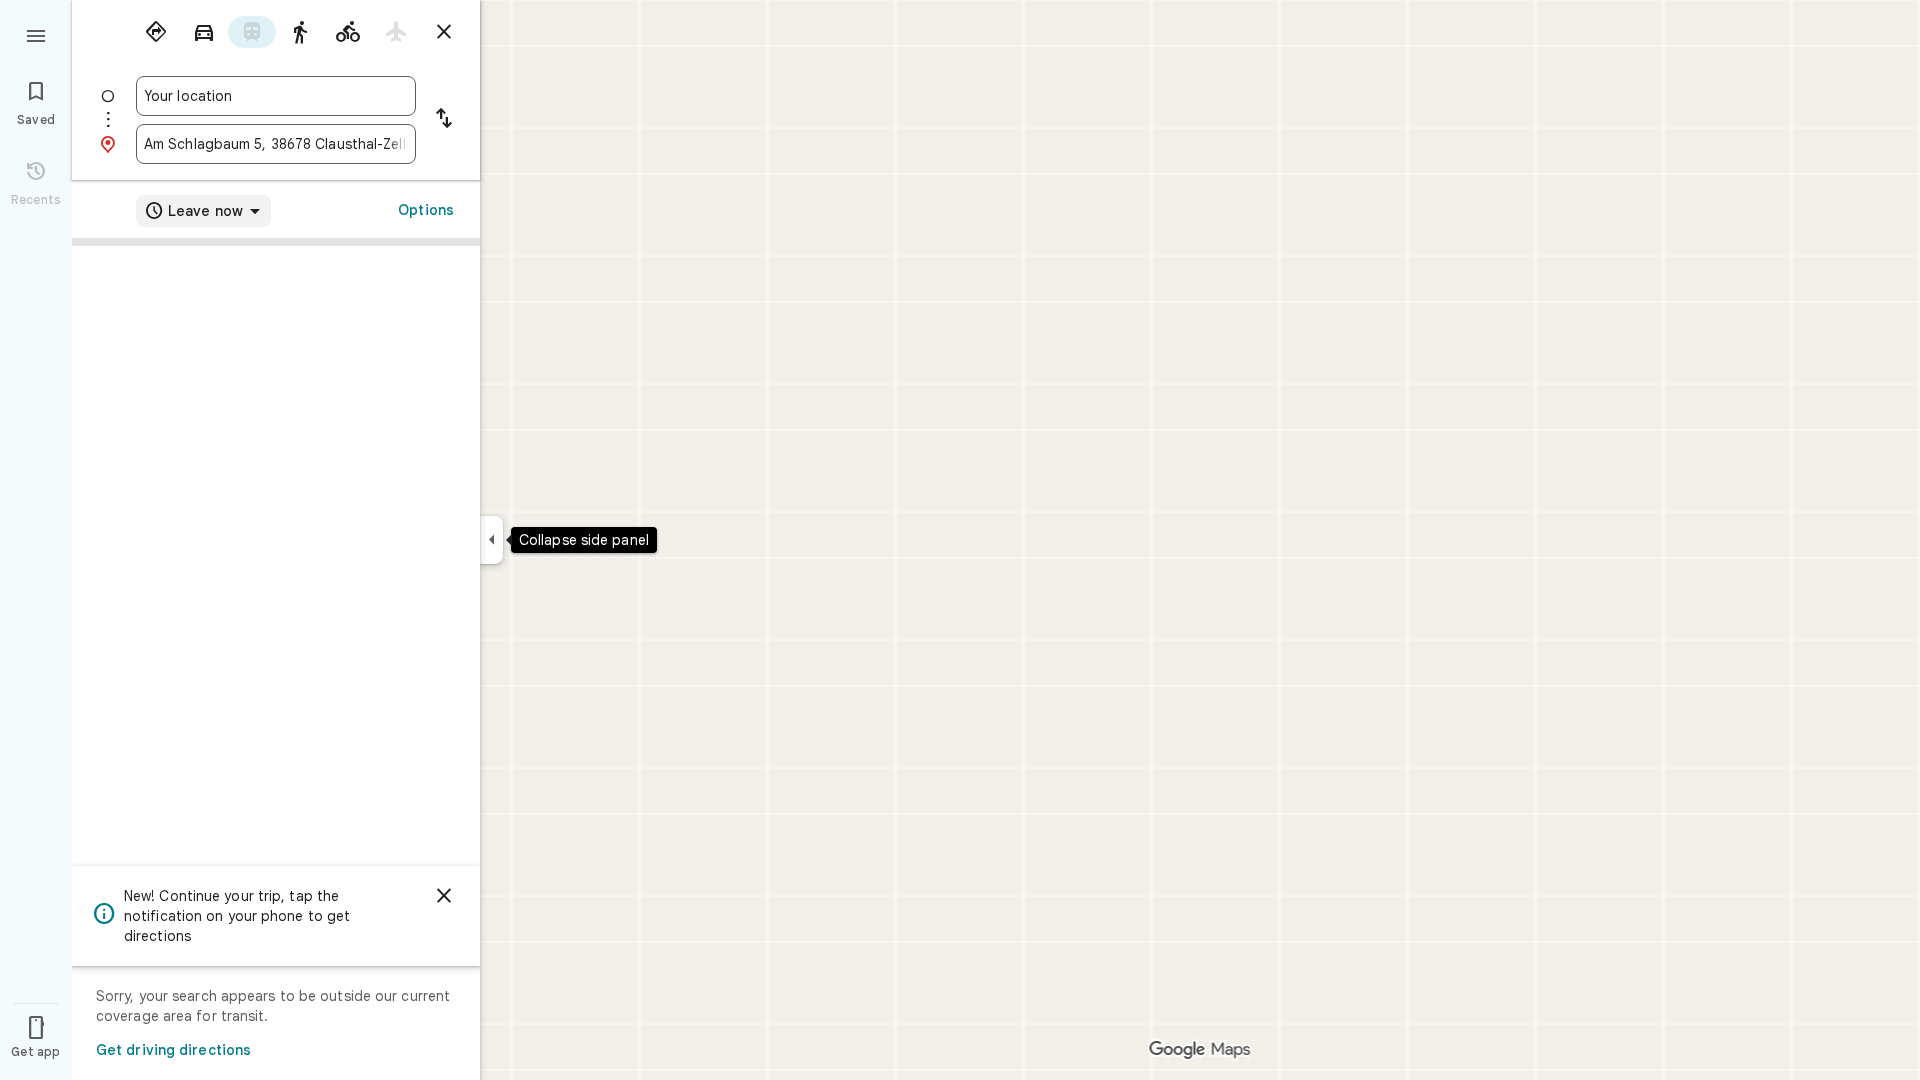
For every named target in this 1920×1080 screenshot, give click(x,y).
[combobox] (276, 96)
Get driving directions (173, 1050)
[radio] (156, 32)
